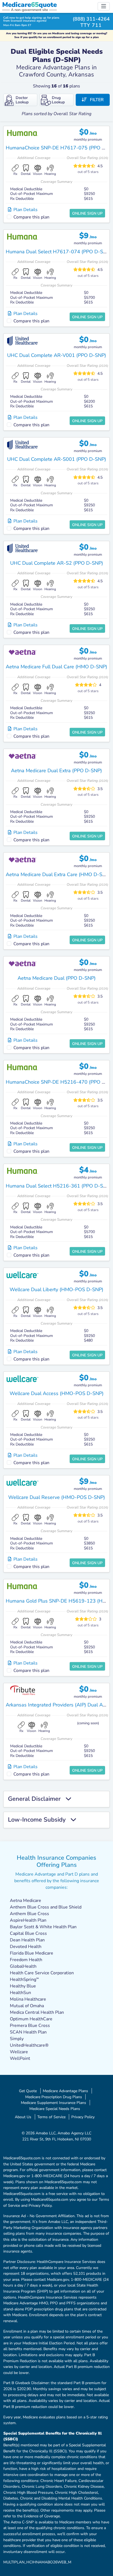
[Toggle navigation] (104, 6)
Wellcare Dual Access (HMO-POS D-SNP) (57, 1393)
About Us (23, 2117)
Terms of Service (51, 2117)
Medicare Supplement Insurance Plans (53, 2103)
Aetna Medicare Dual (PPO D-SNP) (57, 978)
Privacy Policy (83, 2117)
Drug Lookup (58, 100)
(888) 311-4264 (91, 19)
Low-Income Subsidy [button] (39, 1820)
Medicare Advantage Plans (65, 2091)
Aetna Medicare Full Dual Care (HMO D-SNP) (56, 667)
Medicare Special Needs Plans (55, 2109)
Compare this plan (31, 217)
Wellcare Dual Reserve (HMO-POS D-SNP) (57, 1497)
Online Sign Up (87, 213)
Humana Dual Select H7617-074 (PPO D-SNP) (59, 252)
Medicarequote (29, 5)
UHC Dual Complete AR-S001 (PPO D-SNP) (57, 459)
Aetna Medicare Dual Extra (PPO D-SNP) (56, 771)
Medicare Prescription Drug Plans (54, 2097)
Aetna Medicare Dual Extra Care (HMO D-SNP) (58, 874)
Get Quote (28, 2091)
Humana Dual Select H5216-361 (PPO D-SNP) (59, 1186)
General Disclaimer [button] (37, 1799)
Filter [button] (95, 100)
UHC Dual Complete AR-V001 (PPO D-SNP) (57, 355)
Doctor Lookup (22, 100)
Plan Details (24, 210)
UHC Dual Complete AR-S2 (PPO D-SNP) (57, 563)
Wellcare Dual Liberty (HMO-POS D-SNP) (56, 1290)
